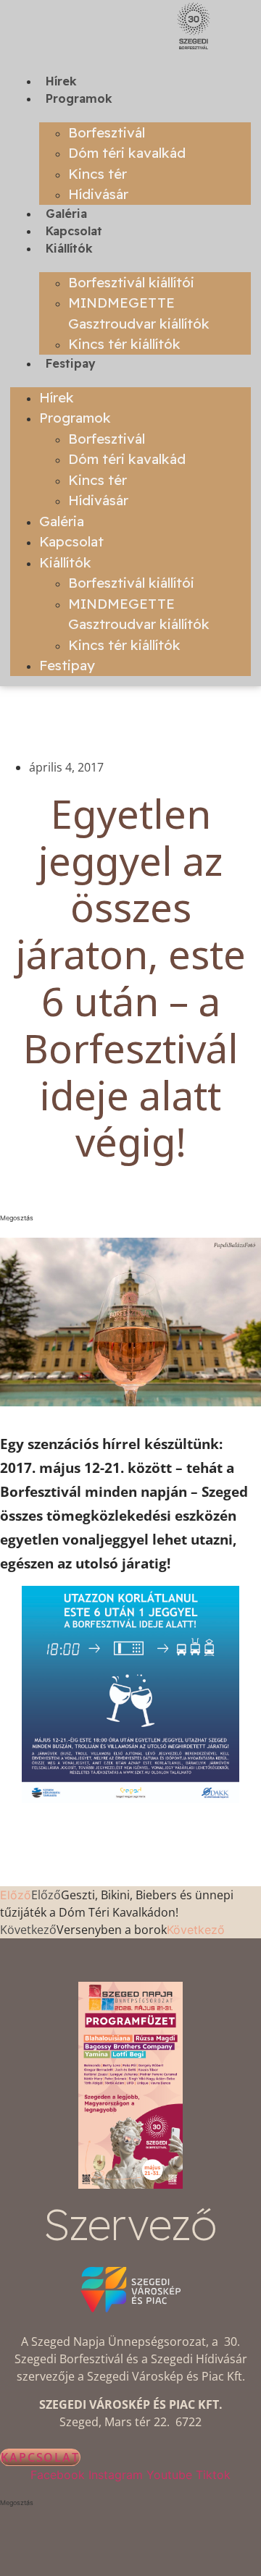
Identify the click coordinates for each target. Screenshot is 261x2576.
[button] (130, 1218)
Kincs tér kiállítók (124, 344)
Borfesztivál (107, 132)
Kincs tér (98, 174)
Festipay (71, 363)
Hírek (61, 81)
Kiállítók (69, 248)
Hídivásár (98, 194)
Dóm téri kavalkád (127, 153)
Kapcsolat (74, 231)
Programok (79, 98)
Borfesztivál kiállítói (131, 282)
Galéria (66, 214)
